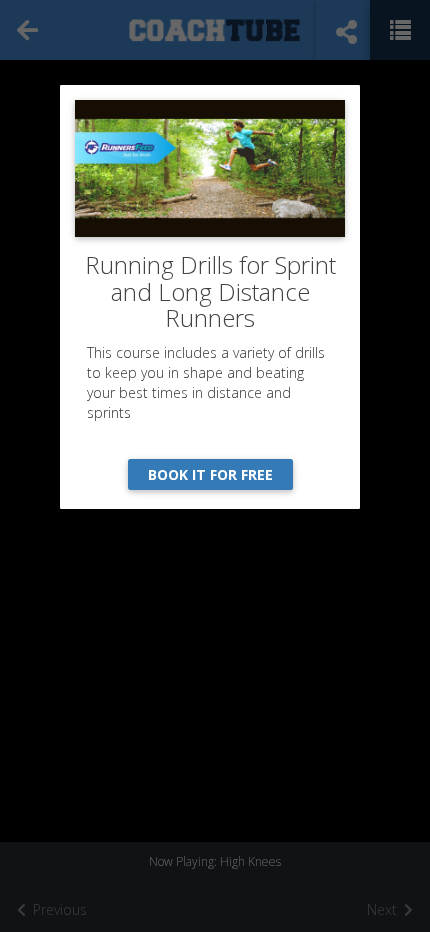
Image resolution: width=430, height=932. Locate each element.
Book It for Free (210, 474)
